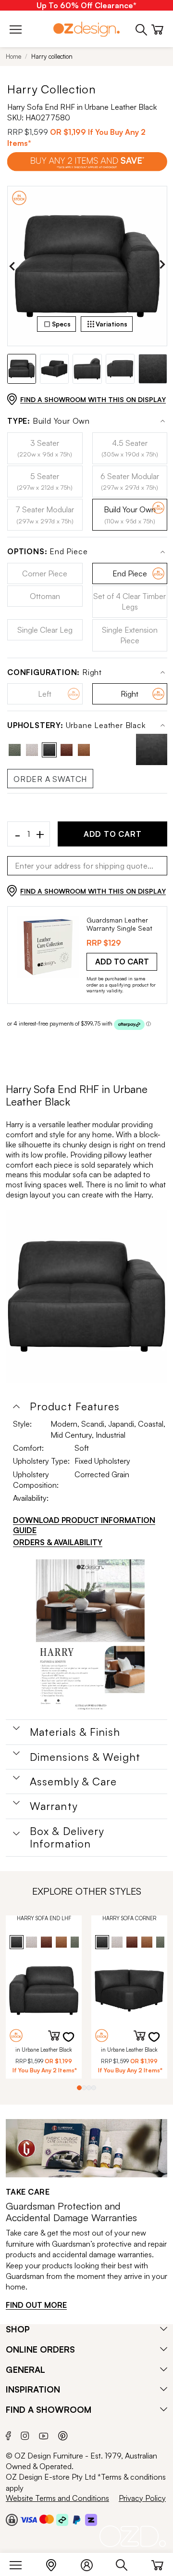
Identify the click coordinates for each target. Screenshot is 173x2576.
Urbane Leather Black (76, 725)
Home (13, 56)
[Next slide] (162, 266)
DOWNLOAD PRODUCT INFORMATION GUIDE (84, 1525)
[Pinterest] (63, 2434)
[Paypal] (77, 2520)
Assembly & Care (74, 1782)
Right (55, 672)
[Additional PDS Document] (90, 1636)
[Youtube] (44, 2435)
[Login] (92, 2563)
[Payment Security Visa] (29, 2519)
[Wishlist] (74, 2043)
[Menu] (20, 2563)
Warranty (54, 1806)
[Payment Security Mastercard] (47, 2519)
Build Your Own (49, 421)
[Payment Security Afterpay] (62, 2520)
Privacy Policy (142, 2498)
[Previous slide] (12, 266)
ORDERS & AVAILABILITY (58, 1542)
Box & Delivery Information (67, 1837)
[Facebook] (8, 2434)
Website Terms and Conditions (57, 2498)
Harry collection (52, 56)
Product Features (75, 1406)
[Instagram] (25, 2434)
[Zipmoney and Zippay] (91, 2520)
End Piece (47, 552)
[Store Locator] (56, 2563)
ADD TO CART (113, 834)
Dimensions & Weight (85, 1757)
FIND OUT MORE (36, 2305)
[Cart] (157, 2563)
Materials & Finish (75, 1732)
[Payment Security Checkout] (12, 2520)
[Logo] (86, 29)
